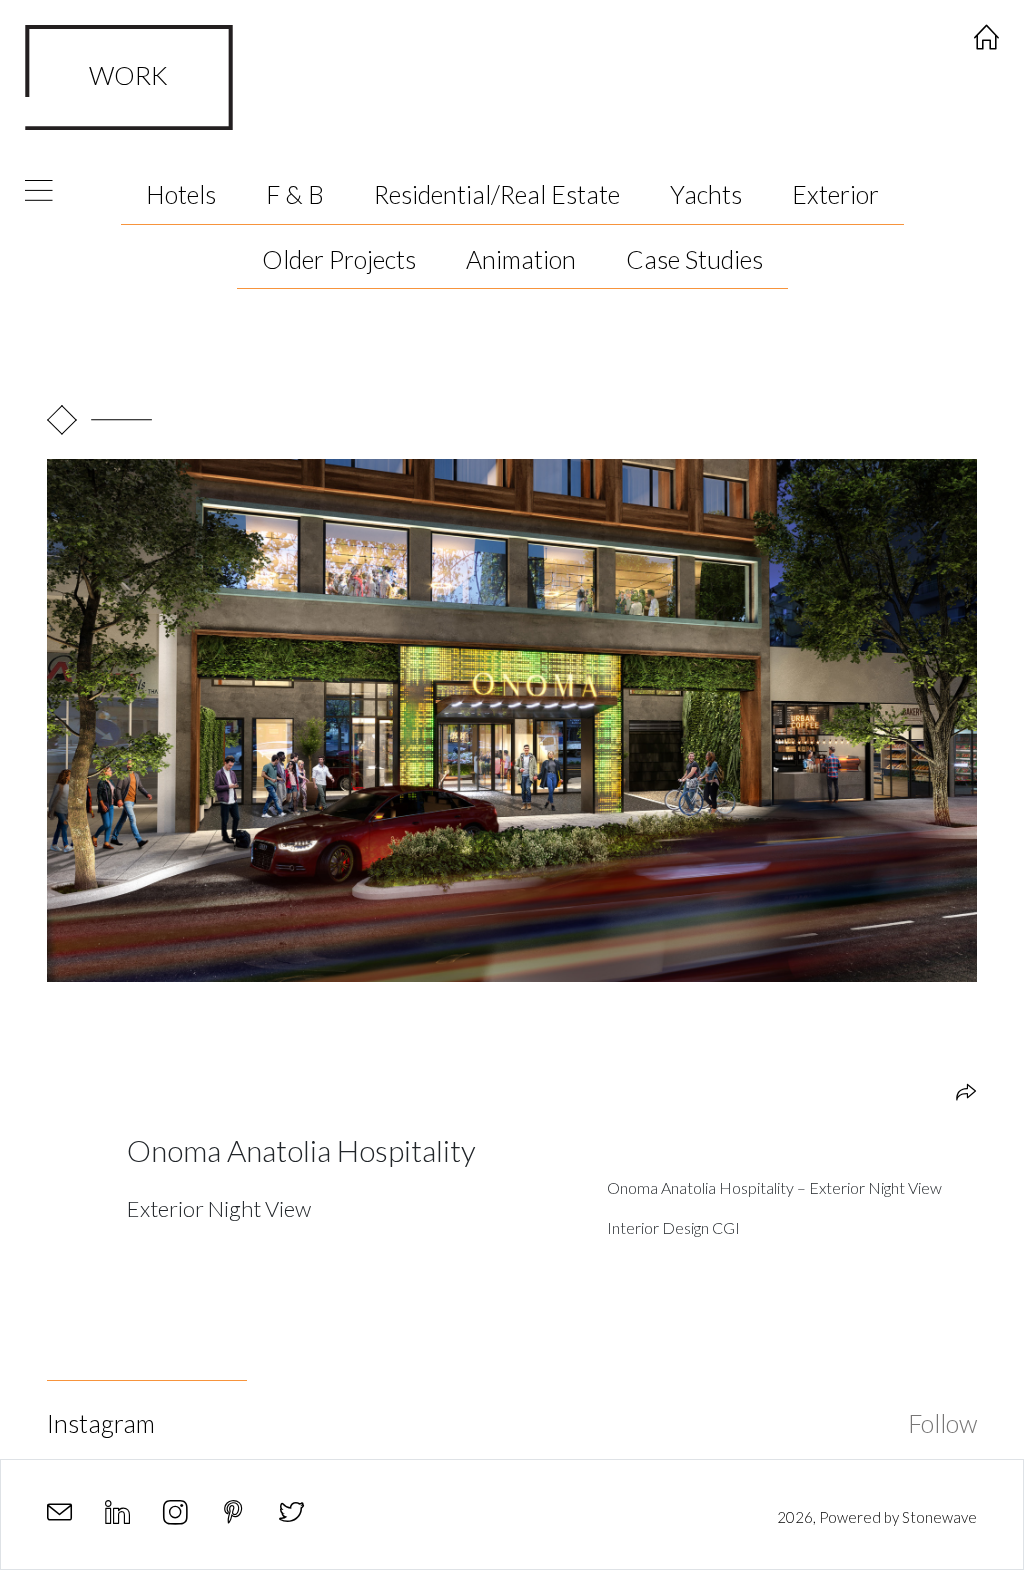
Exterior (835, 194)
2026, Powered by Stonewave (877, 1517)
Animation (521, 259)
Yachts (706, 194)
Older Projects (339, 259)
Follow (942, 1423)
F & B (295, 194)
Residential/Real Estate (497, 194)
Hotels (181, 194)
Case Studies (694, 259)
